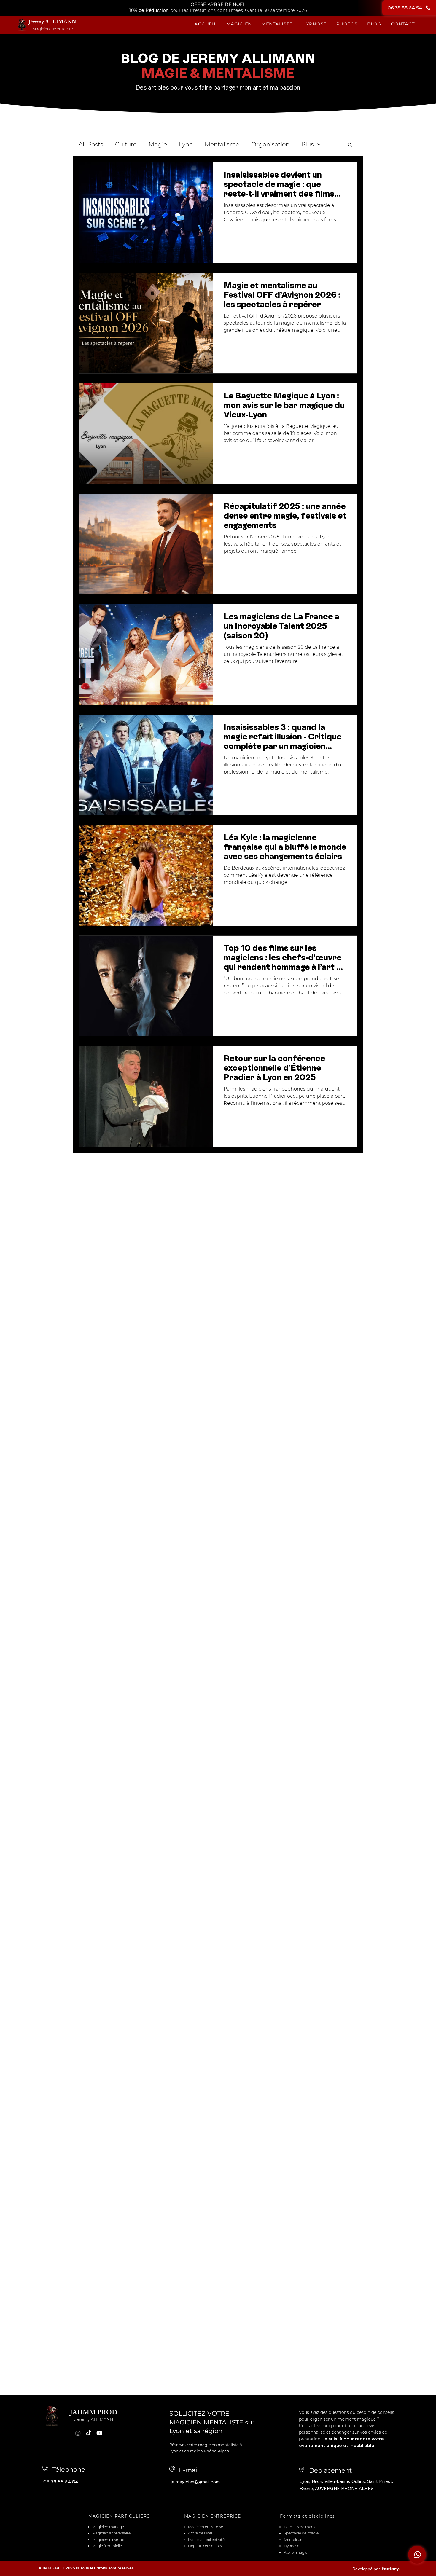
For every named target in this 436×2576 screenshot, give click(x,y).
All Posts (91, 144)
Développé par (366, 2569)
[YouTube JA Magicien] (99, 2433)
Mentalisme (222, 144)
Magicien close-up (108, 2540)
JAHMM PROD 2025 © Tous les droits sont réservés (85, 2568)
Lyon (186, 144)
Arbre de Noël (200, 2533)
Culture (126, 144)
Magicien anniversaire (111, 2533)
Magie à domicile (107, 2546)
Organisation (270, 144)
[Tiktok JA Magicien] (89, 2433)
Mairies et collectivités (207, 2540)
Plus (308, 144)
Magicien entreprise (206, 2527)
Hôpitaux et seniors (205, 2546)
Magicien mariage (109, 2527)
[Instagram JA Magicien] (78, 2433)
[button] (239, 24)
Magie (158, 144)
